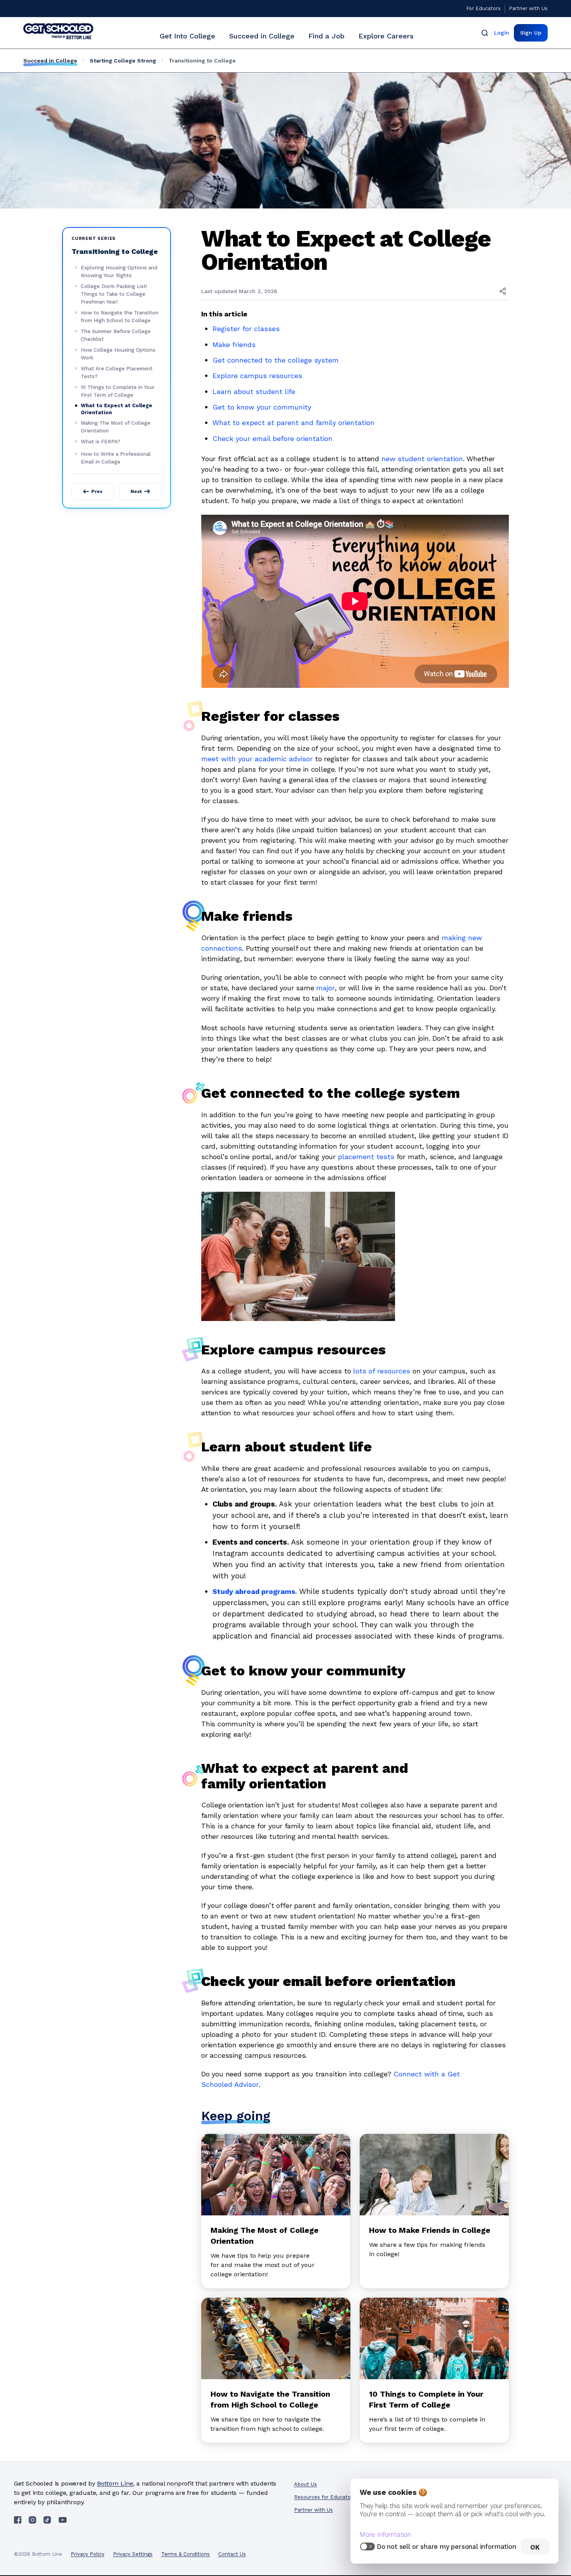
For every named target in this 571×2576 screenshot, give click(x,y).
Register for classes (246, 329)
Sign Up (531, 33)
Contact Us (232, 2554)
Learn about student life (254, 391)
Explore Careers (386, 36)
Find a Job (326, 36)
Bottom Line (115, 2483)
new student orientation (422, 459)
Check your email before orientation (272, 438)
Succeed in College (262, 36)
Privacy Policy (88, 2554)
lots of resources (382, 1371)
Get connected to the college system (276, 360)
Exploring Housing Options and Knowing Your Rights (119, 272)
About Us (306, 2484)
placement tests (366, 1157)
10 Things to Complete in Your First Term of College (118, 391)
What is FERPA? (101, 442)
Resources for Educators (325, 2497)
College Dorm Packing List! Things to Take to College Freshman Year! (114, 294)
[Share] (503, 291)
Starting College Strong (123, 61)
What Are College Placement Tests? (117, 372)
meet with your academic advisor (257, 759)
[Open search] (485, 33)
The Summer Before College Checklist (116, 335)
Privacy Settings (133, 2554)
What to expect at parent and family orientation (293, 423)
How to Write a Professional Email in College (116, 458)
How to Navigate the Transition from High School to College (120, 317)
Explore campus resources (257, 376)
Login (502, 33)
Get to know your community (262, 407)
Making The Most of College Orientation (116, 427)
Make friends (234, 345)
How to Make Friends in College (430, 2230)
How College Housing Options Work (118, 354)
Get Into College (187, 36)
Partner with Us (528, 8)
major (326, 988)
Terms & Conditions (185, 2554)
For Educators (483, 8)
